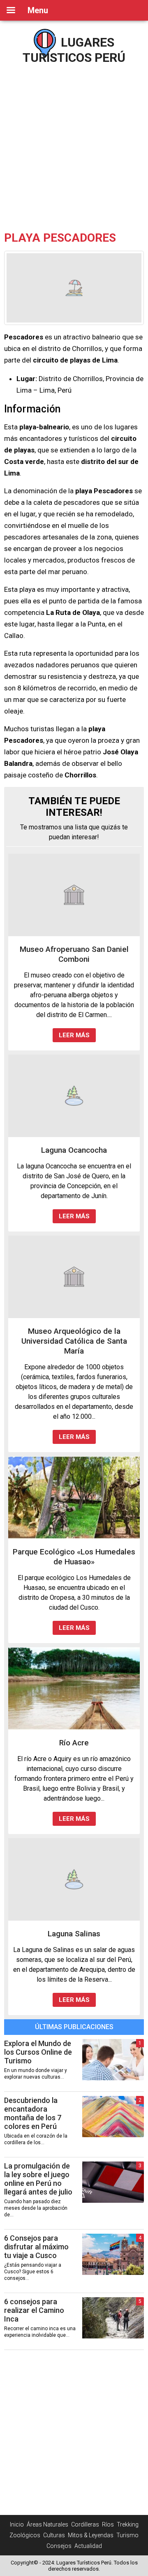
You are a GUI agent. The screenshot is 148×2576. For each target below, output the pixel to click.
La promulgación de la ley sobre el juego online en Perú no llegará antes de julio (38, 2179)
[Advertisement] (74, 144)
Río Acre (74, 1743)
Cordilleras (85, 2524)
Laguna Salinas (74, 1934)
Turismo (127, 2535)
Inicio (17, 2524)
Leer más (74, 1035)
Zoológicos (25, 2535)
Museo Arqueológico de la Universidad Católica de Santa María (74, 1341)
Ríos (108, 2524)
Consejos (59, 2546)
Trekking (128, 2524)
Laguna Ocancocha (74, 1150)
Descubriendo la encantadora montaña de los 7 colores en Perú (33, 2113)
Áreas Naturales (47, 2524)
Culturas (54, 2535)
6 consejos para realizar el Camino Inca (34, 2310)
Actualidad (88, 2546)
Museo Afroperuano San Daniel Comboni (74, 954)
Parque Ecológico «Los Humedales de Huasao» (74, 1557)
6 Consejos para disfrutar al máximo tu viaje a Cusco (36, 2247)
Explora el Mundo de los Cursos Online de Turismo (38, 2052)
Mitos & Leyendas (91, 2535)
